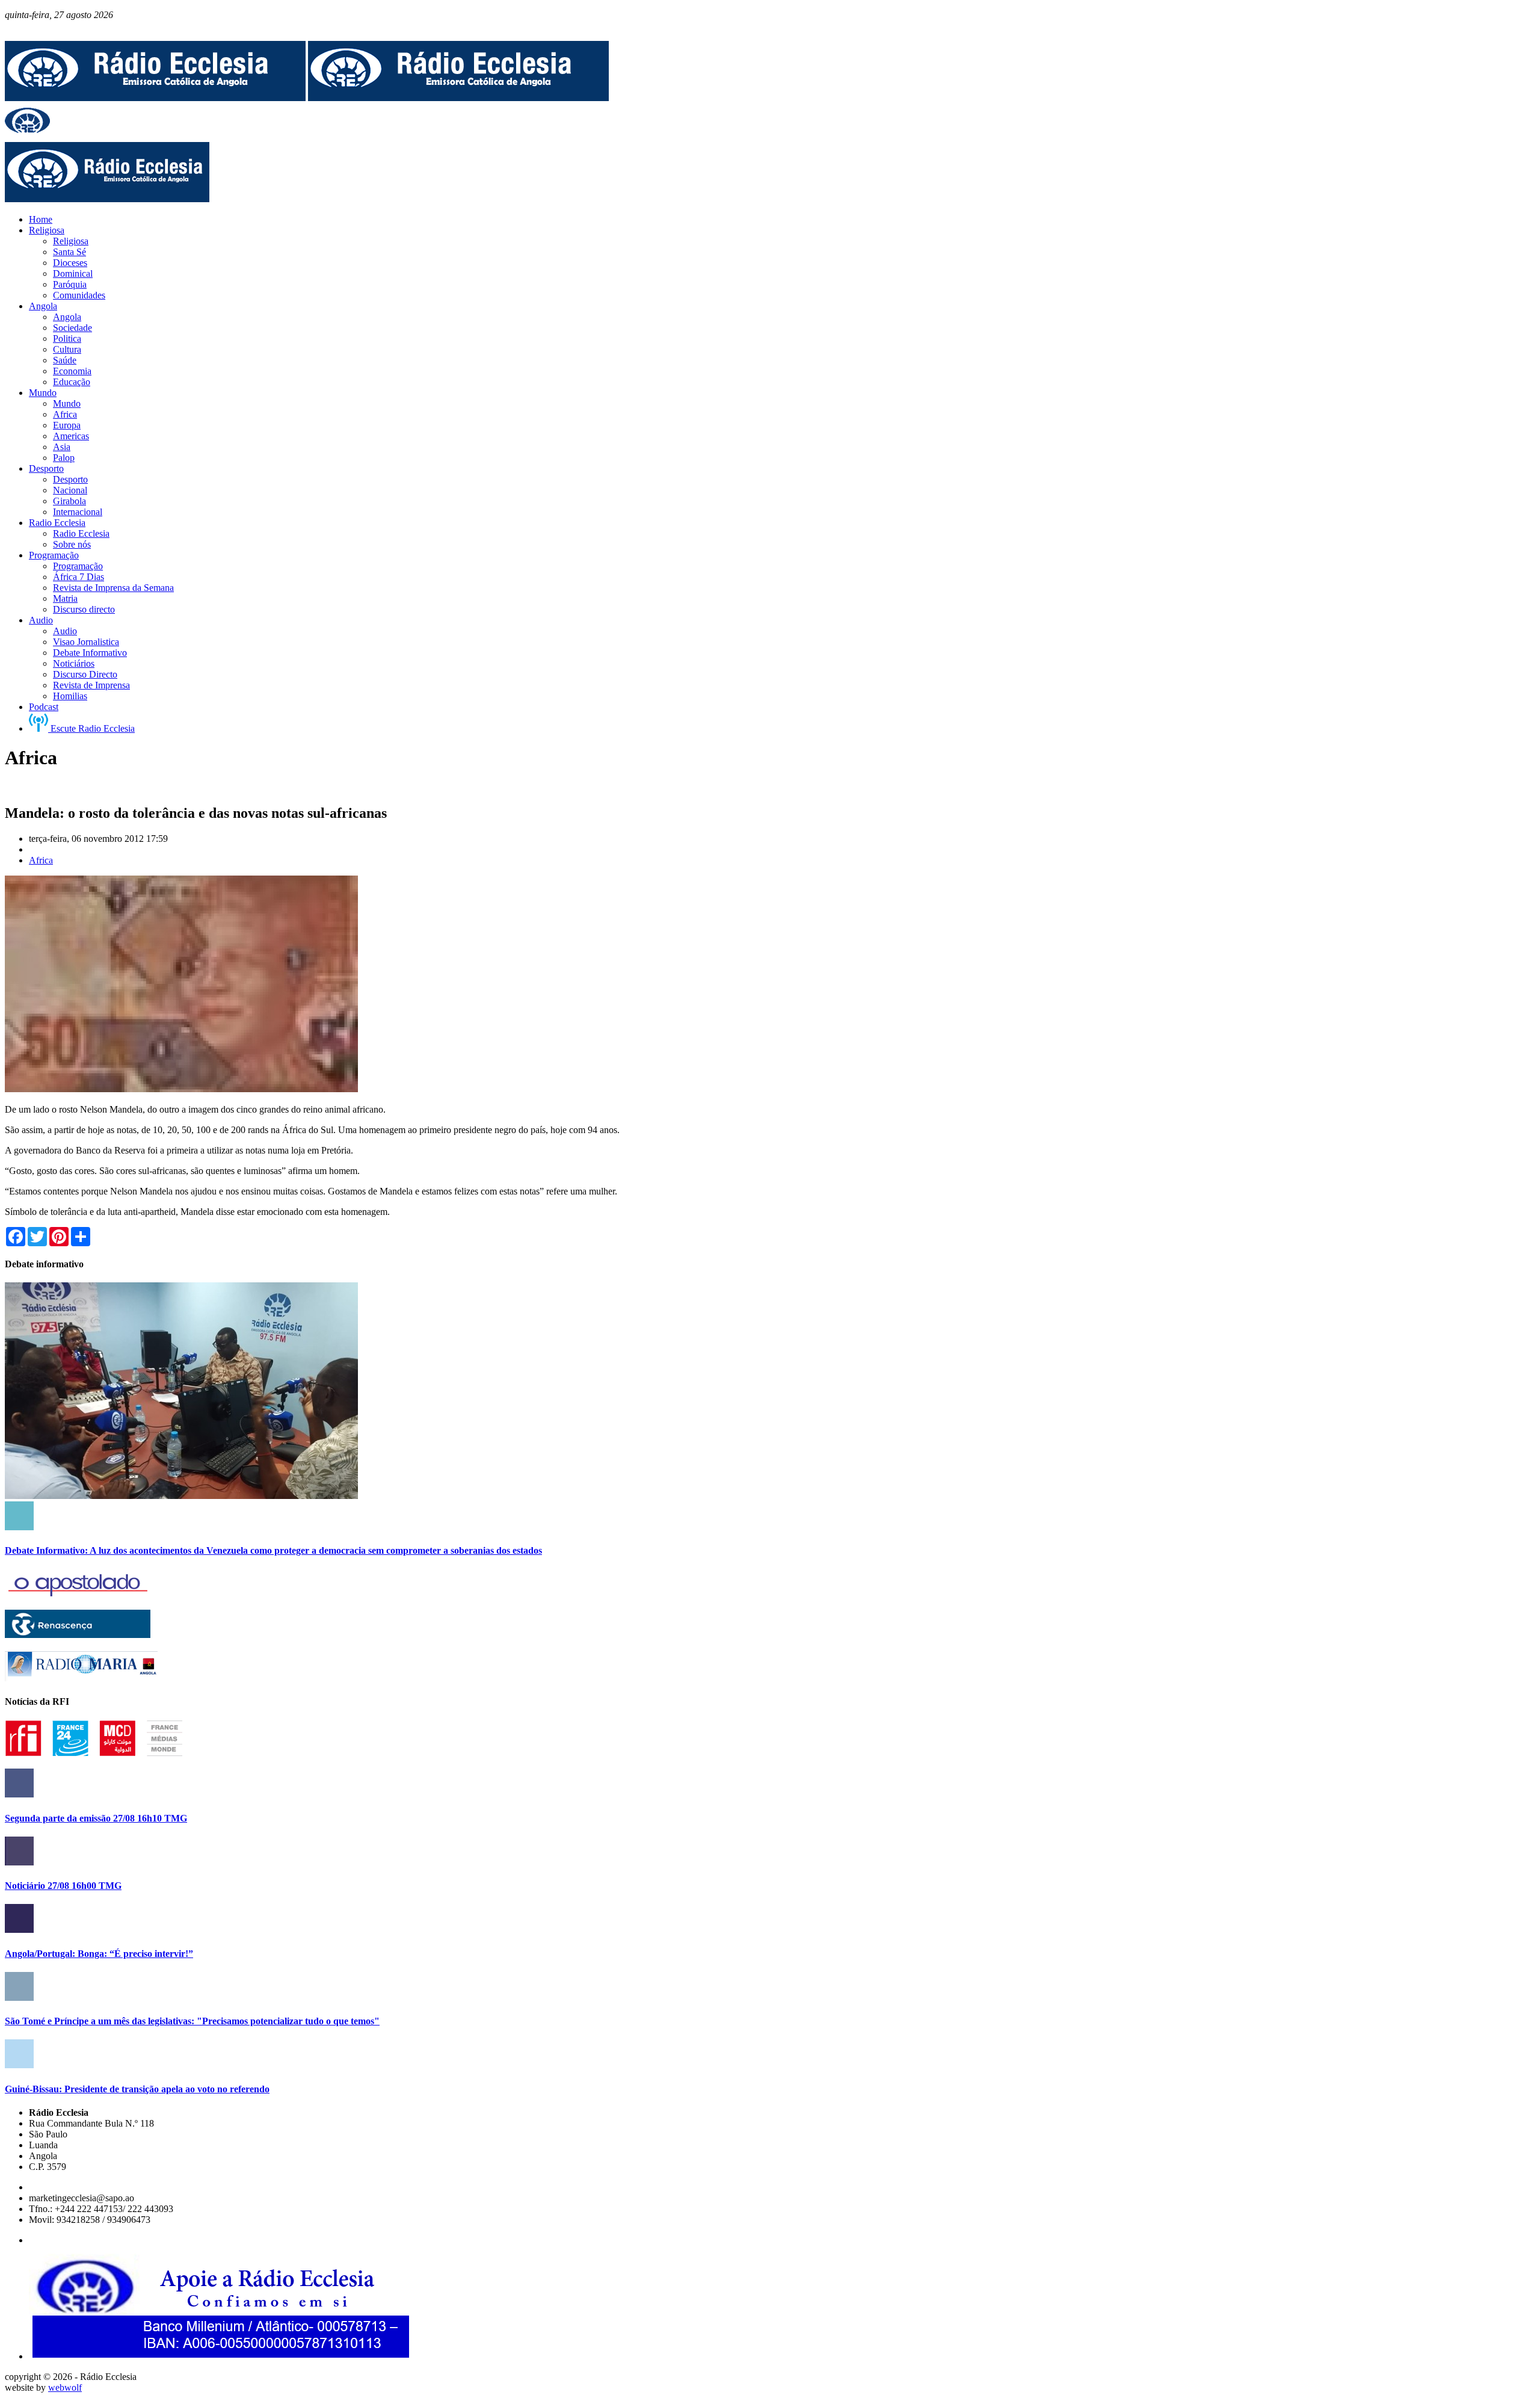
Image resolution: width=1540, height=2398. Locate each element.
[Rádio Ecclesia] (155, 98)
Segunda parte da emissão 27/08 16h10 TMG (96, 1818)
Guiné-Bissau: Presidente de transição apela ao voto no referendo (137, 2089)
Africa (41, 860)
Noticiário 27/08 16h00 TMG (63, 1886)
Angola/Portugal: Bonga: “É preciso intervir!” (99, 1954)
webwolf (65, 2387)
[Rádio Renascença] (78, 1635)
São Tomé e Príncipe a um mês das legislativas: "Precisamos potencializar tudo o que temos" (192, 2021)
